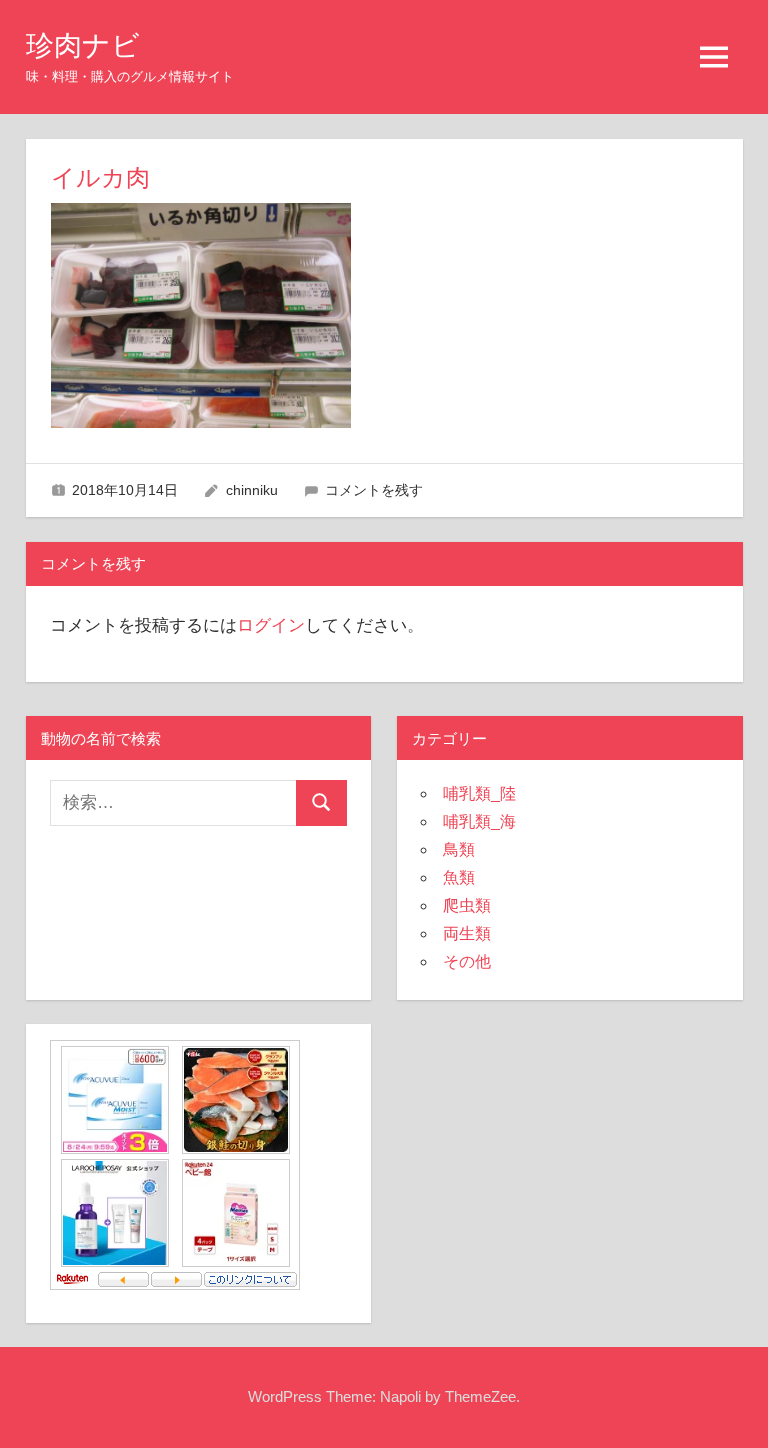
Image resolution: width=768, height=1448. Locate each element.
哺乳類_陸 (479, 793)
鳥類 (459, 849)
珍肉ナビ (83, 45)
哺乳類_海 (479, 821)
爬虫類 (467, 905)
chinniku (252, 490)
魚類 (459, 877)
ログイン (271, 625)
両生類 (467, 933)
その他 (467, 961)
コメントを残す (374, 490)
